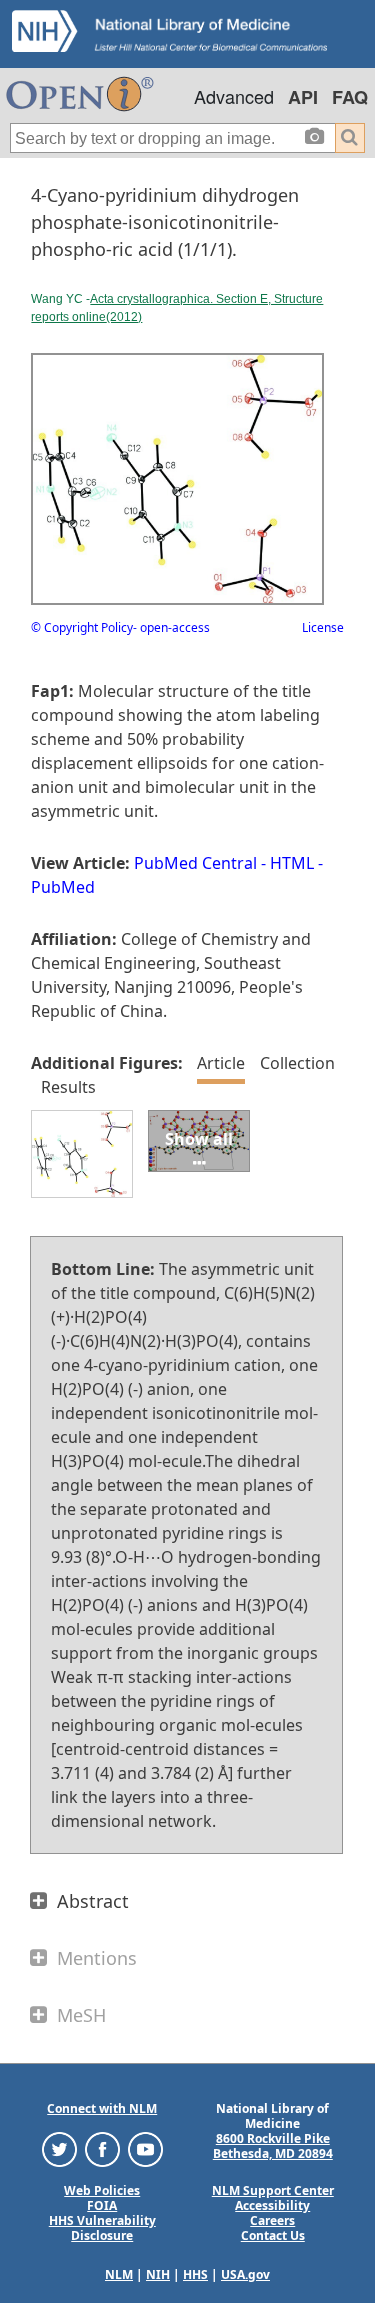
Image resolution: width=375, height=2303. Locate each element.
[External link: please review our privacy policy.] (59, 2147)
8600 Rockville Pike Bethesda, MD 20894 (273, 2146)
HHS (195, 2274)
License (323, 627)
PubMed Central (195, 863)
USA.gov (245, 2274)
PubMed (63, 887)
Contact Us (273, 2235)
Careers (272, 2220)
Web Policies (102, 2190)
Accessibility (272, 2205)
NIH (158, 2274)
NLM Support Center (273, 2190)
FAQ (350, 97)
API (303, 97)
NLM (119, 2274)
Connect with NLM (102, 2108)
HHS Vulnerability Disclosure (102, 2228)
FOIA (102, 2205)
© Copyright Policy (82, 627)
